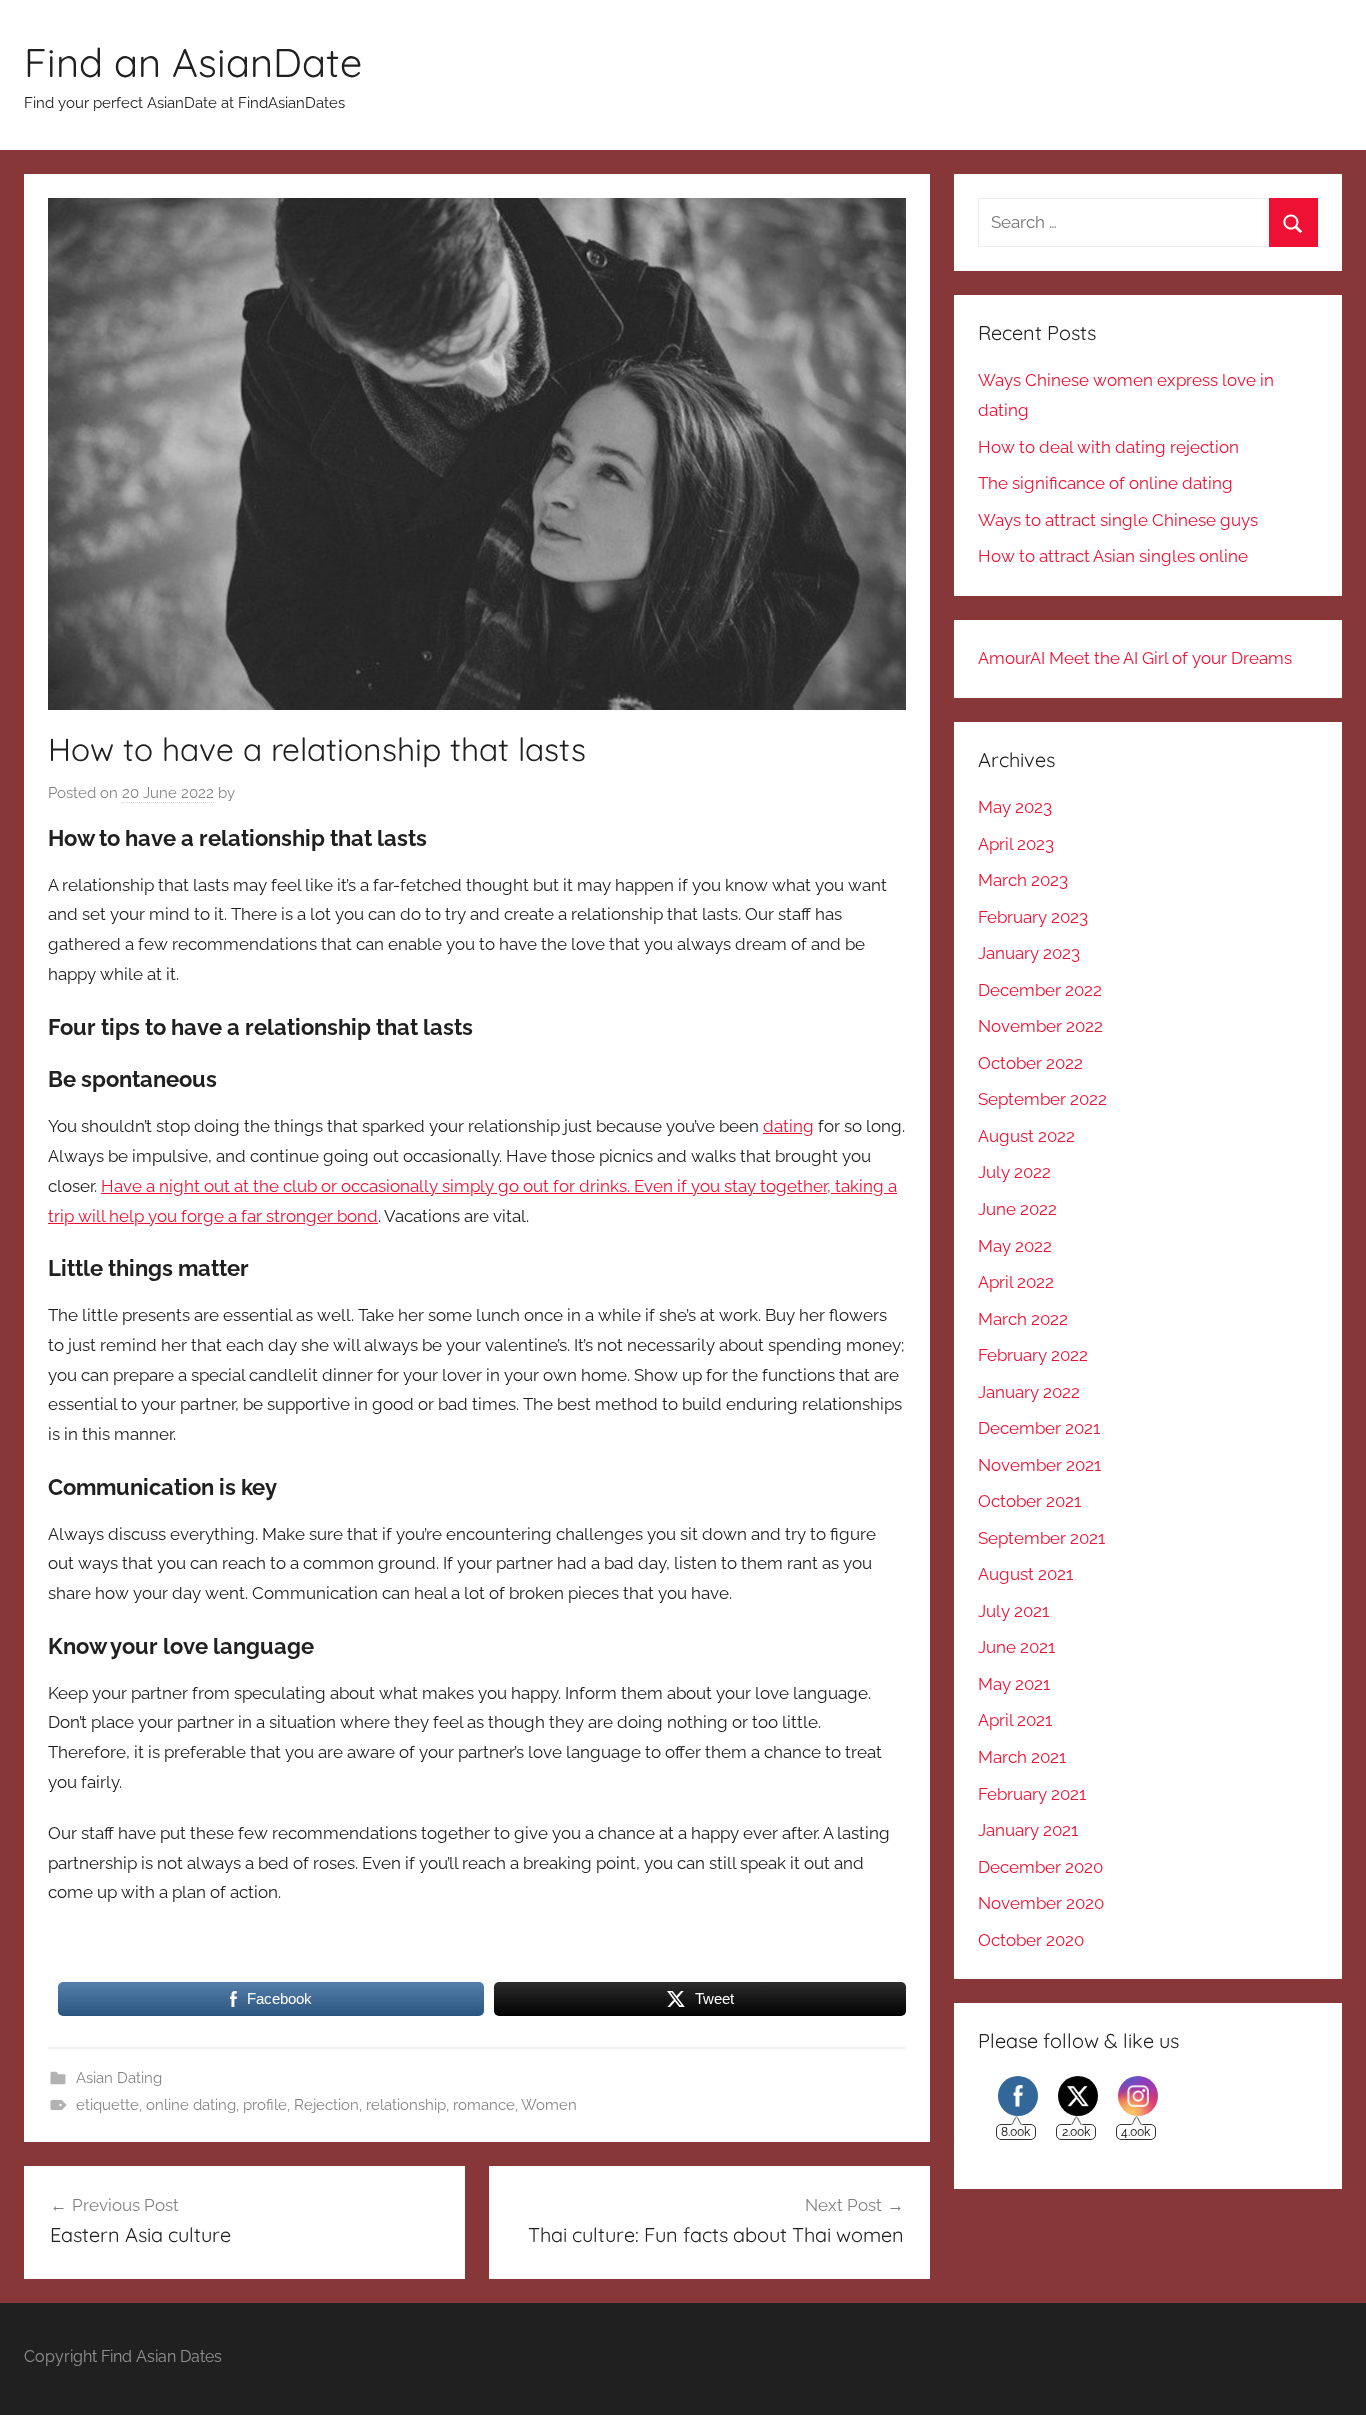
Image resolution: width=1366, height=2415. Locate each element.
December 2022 (1040, 990)
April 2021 (1015, 1720)
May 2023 (1015, 807)
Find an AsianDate (193, 62)
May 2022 (1015, 1246)
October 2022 (1030, 1063)
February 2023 (1033, 917)
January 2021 (1028, 1830)
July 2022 (1014, 1172)
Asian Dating (119, 2078)
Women (549, 2105)
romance (484, 2105)
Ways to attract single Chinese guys (1118, 520)
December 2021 (1039, 1428)
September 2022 (1042, 1099)
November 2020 (1041, 1903)
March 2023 (1023, 880)
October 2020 (1031, 1940)
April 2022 (1016, 1282)
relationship (406, 2105)
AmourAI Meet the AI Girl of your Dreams (1135, 658)
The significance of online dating (1105, 483)
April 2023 (1016, 844)
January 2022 (1029, 1392)
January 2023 (1029, 953)
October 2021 (1029, 1501)
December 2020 (1040, 1867)
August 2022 (1026, 1136)
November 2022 (1040, 1026)
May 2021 (1014, 1684)
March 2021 (1022, 1757)
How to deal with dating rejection (1108, 447)
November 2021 (1039, 1465)
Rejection (326, 2105)
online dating (191, 2105)
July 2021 (1013, 1611)
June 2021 (1016, 1647)
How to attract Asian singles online (1113, 556)
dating (788, 1126)
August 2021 (1025, 1574)
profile (265, 2105)
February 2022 (1033, 1355)
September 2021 (1041, 1538)
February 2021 (1032, 1794)
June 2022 (1017, 1209)
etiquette (107, 2105)
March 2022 (1023, 1319)
